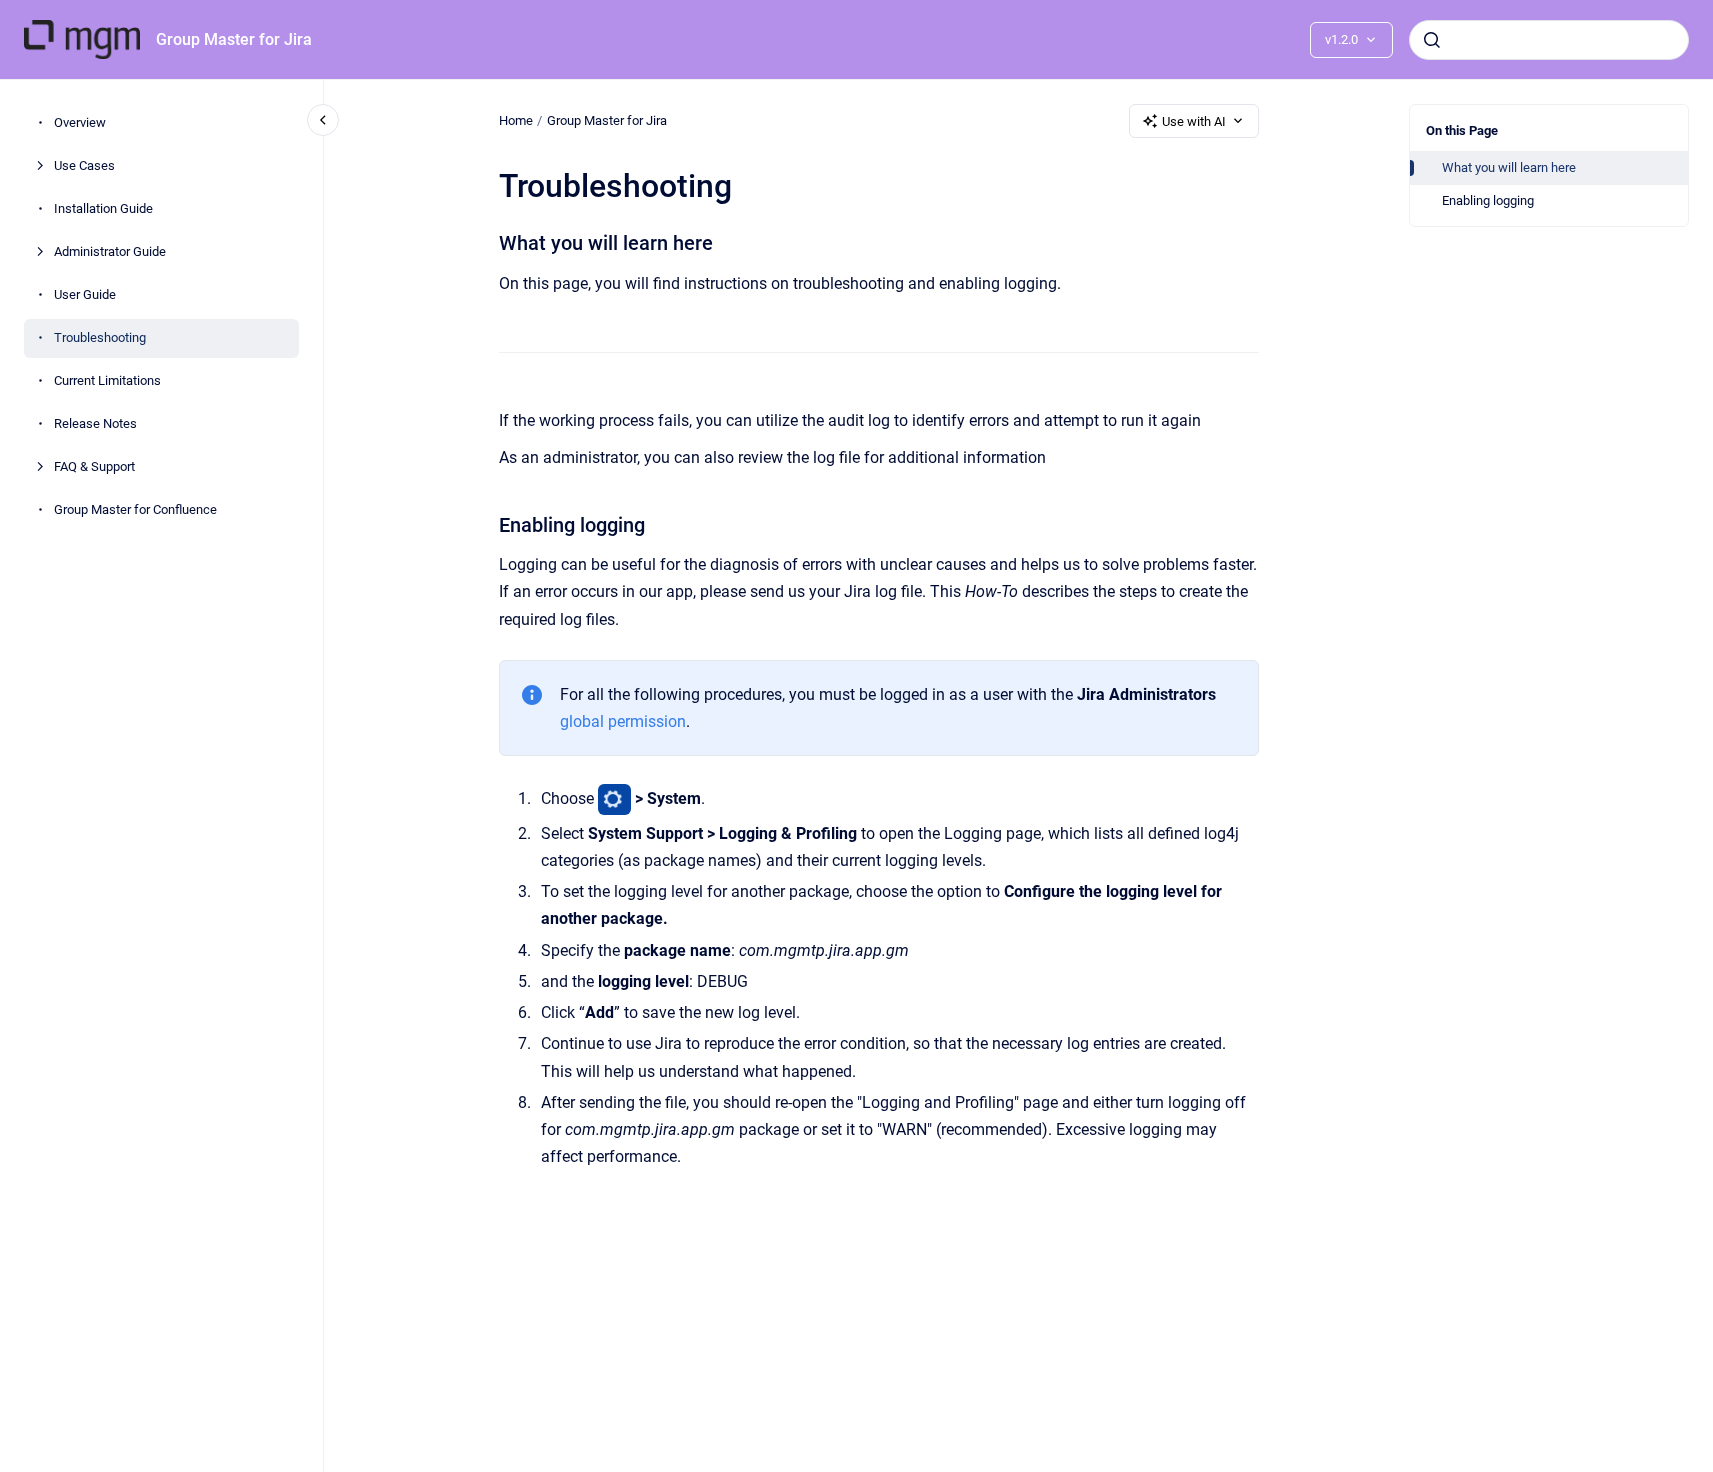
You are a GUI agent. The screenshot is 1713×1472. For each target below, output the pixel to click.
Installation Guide (103, 209)
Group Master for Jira (234, 39)
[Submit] (1432, 40)
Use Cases (84, 166)
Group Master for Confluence (135, 510)
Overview (80, 123)
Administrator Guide (110, 252)
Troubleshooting (100, 338)
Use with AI (1194, 121)
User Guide (85, 295)
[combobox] (1549, 40)
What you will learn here (1509, 167)
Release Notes (95, 424)
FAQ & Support (94, 467)
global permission (623, 721)
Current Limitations (107, 381)
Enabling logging (1488, 200)
